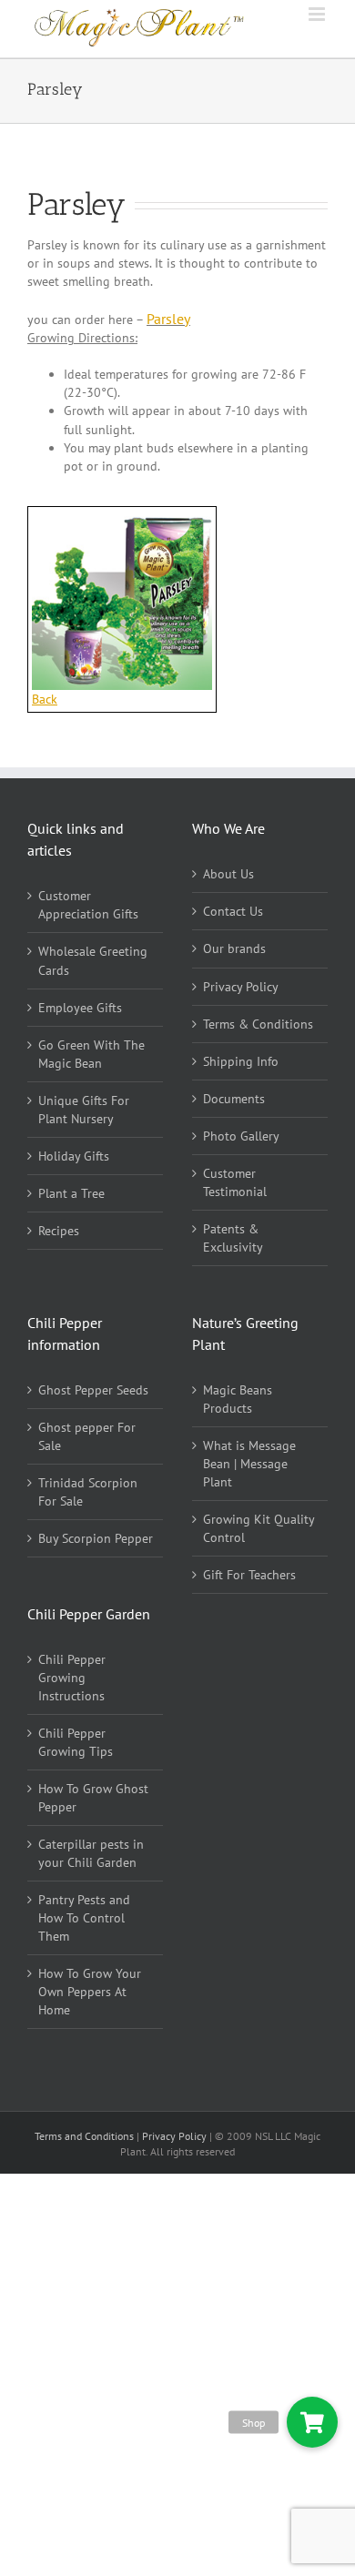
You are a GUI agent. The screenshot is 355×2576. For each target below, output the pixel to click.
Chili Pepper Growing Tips (76, 1742)
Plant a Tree (71, 1193)
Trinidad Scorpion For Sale (88, 1492)
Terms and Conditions (86, 2136)
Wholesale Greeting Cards (93, 960)
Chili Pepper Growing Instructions (72, 1678)
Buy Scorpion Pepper (96, 1538)
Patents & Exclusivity (233, 1238)
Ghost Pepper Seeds (93, 1390)
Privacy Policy (241, 987)
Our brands (234, 948)
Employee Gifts (80, 1008)
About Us (228, 874)
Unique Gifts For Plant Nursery (84, 1110)
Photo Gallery (241, 1136)
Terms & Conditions (258, 1024)
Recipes (59, 1231)
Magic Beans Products (238, 1399)
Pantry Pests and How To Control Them (84, 1918)
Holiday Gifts (74, 1156)
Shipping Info (241, 1061)
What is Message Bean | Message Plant (249, 1464)
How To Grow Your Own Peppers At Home (90, 1992)
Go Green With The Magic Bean (91, 1054)
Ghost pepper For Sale (87, 1436)
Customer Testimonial (235, 1182)
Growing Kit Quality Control (259, 1528)
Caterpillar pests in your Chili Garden (91, 1853)
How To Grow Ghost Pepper (93, 1798)
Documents (234, 1099)
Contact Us (233, 911)
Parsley (168, 319)
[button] (312, 2422)
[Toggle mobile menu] (318, 14)
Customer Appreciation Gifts (88, 905)
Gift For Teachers (249, 1575)
